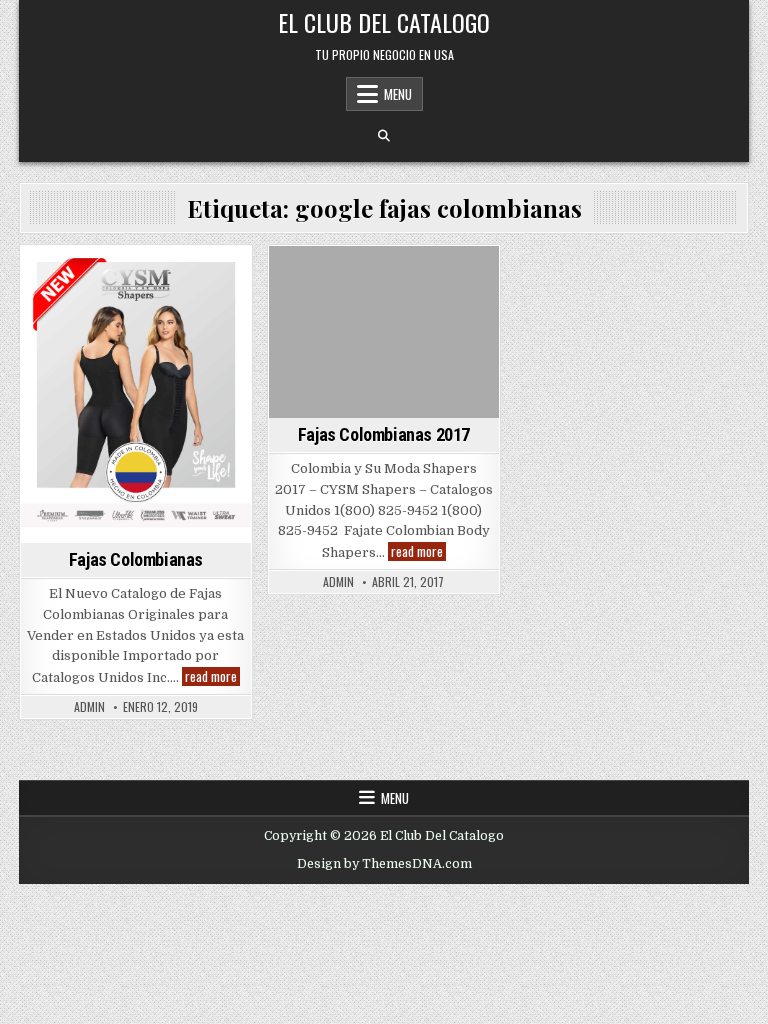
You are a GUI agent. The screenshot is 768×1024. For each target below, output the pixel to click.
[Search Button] (384, 136)
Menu (398, 94)
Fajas (198, 301)
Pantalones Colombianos (381, 342)
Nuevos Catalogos (380, 322)
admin (89, 707)
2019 (56, 280)
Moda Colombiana (381, 301)
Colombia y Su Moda (109, 301)
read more (212, 676)
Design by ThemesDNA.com (384, 864)
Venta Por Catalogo (135, 363)
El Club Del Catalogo (384, 22)
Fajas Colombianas (107, 322)
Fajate (196, 322)
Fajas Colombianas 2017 (384, 434)
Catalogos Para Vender (154, 280)
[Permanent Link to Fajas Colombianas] (135, 394)
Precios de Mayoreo (132, 342)
